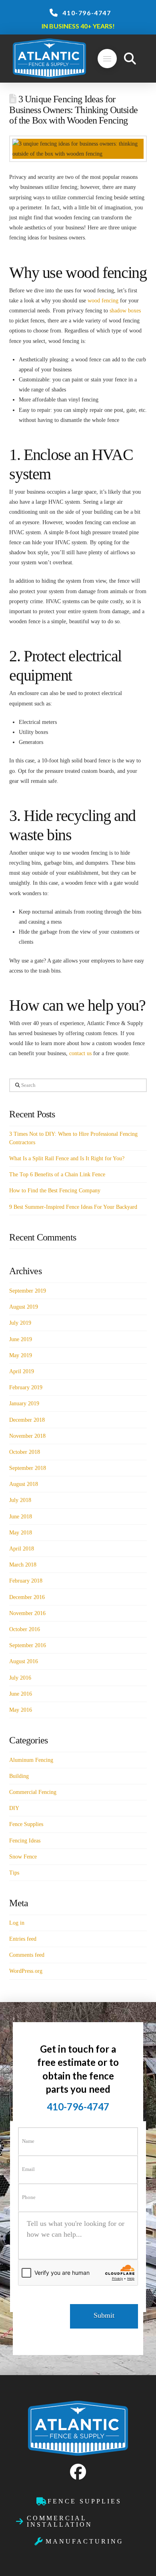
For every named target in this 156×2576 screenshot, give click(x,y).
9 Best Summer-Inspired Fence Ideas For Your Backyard (73, 1207)
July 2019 (20, 1323)
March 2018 (23, 1565)
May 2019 (21, 1355)
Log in (17, 1923)
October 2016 (25, 1629)
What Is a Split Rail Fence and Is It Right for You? (67, 1158)
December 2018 (27, 1420)
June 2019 (21, 1339)
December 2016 (27, 1597)
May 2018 (21, 1533)
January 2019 (24, 1404)
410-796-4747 (87, 13)
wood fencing (103, 301)
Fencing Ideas (25, 1841)
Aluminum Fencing (31, 1760)
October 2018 (25, 1452)
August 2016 (24, 1661)
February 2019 (26, 1387)
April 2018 (22, 1549)
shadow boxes (125, 311)
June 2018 (21, 1517)
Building (19, 1776)
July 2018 (20, 1500)
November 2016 (27, 1613)
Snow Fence (23, 1857)
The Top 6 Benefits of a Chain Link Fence (57, 1175)
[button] (107, 59)
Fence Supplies (26, 1824)
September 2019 (28, 1291)
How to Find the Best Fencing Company (55, 1191)
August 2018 (24, 1484)
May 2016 (21, 1710)
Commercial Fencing (33, 1792)
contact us (80, 1053)
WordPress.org (26, 1971)
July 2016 (20, 1678)
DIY (14, 1808)
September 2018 (28, 1468)
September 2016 (28, 1645)
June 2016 (21, 1694)
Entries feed (23, 1939)
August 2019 (24, 1307)
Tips (14, 1873)
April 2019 (22, 1371)
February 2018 (26, 1581)
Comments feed (27, 1955)
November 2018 (27, 1436)
